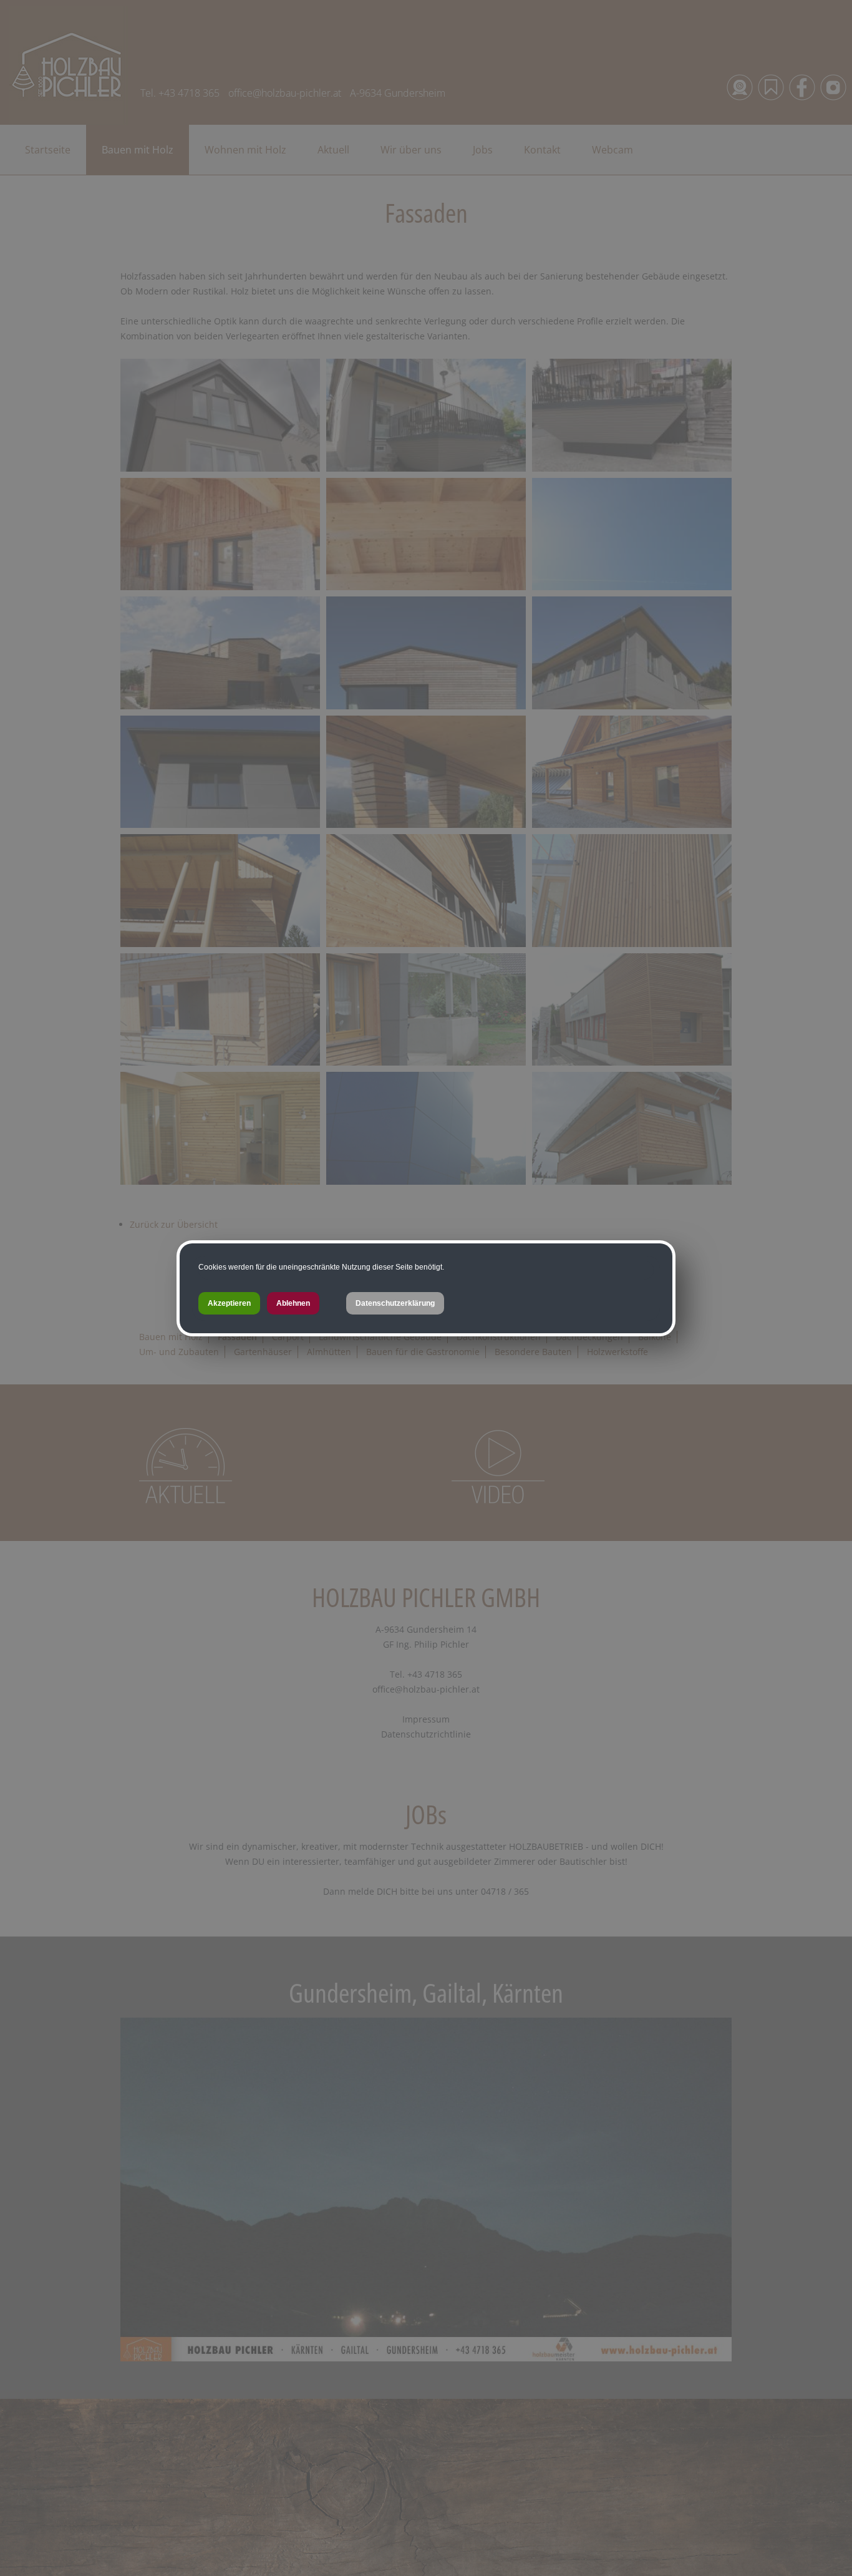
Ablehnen (293, 1303)
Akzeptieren (229, 1303)
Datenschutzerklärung (395, 1303)
